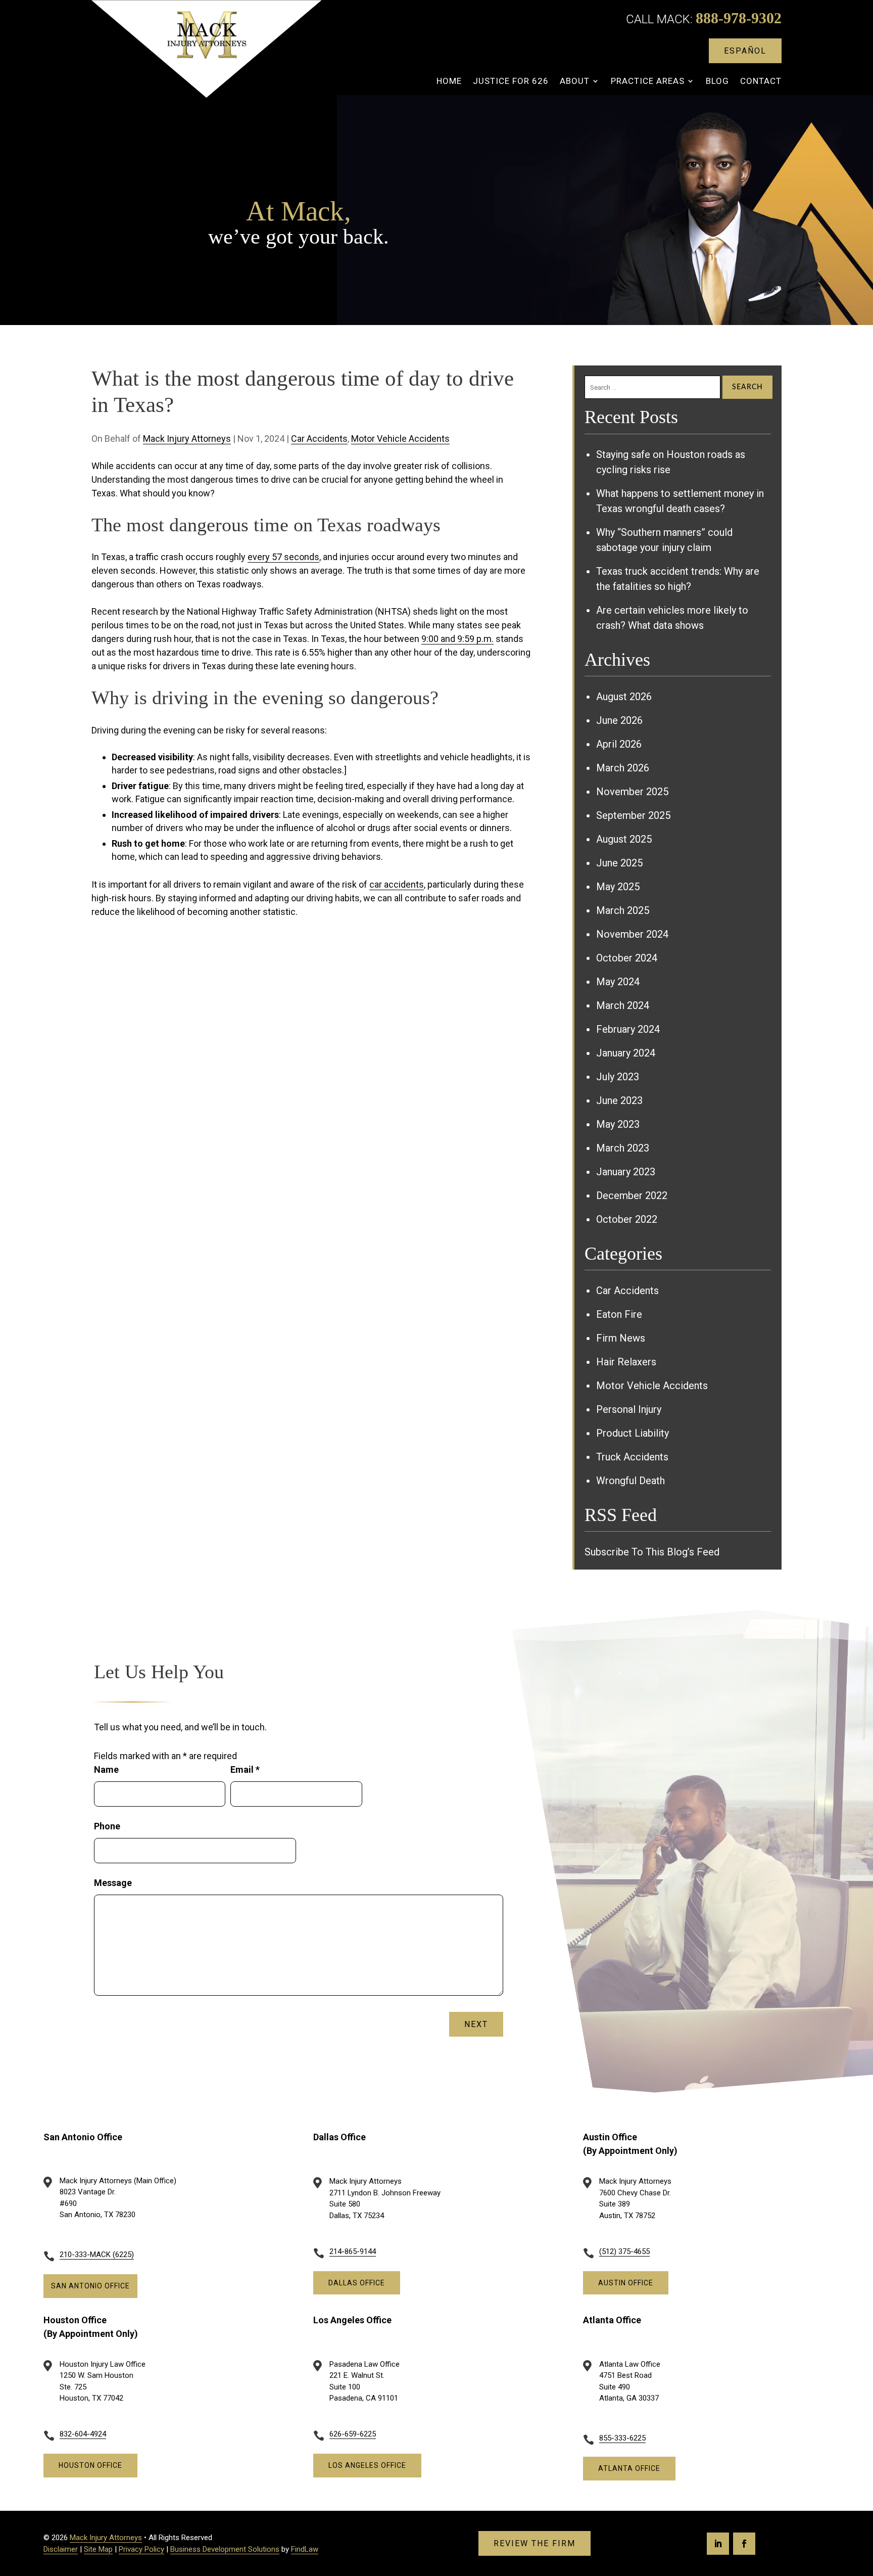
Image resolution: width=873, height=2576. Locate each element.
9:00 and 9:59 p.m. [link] (457, 639)
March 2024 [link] (623, 1005)
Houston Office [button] (90, 2465)
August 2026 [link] (624, 697)
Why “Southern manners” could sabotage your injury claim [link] (664, 540)
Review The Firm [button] (535, 2543)
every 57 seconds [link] (283, 557)
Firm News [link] (621, 1338)
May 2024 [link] (618, 982)
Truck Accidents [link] (632, 1457)
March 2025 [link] (623, 910)
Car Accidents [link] (319, 439)
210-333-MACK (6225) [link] (97, 2255)
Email (245, 1769)
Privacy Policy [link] (141, 2549)
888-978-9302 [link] (739, 18)
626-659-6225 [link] (353, 2434)
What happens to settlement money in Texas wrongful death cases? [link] (680, 501)
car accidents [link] (397, 884)
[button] (718, 2544)
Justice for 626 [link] (511, 82)
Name (106, 1769)
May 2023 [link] (618, 1124)
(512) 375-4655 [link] (624, 2251)
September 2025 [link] (633, 815)
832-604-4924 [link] (83, 2434)
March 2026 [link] (623, 768)
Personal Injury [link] (629, 1409)
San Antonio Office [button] (90, 2286)
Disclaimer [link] (61, 2549)
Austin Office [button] (626, 2283)
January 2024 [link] (626, 1053)
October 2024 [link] (627, 958)
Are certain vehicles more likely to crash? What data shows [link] (672, 618)
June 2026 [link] (619, 720)
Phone (107, 1826)
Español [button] (745, 51)
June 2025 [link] (619, 863)
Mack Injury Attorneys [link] (187, 439)
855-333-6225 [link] (622, 2438)
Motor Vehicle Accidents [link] (400, 439)
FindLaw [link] (305, 2549)
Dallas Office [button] (357, 2283)
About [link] (575, 82)
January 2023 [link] (626, 1172)
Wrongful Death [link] (630, 1481)
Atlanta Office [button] (629, 2468)
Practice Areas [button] (648, 82)
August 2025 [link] (624, 839)
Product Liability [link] (633, 1433)
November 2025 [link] (632, 792)
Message (113, 1883)
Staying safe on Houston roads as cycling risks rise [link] (671, 462)
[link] (206, 49)
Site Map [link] (98, 2549)
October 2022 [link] (627, 1219)
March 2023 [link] (623, 1148)
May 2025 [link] (618, 887)
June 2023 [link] (619, 1100)
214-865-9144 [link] (353, 2251)
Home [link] (449, 82)
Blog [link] (717, 82)
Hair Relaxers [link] (626, 1362)
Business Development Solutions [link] (225, 2549)
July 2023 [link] (618, 1077)
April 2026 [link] (619, 744)
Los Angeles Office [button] (367, 2465)
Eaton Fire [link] (619, 1314)
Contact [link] (761, 82)
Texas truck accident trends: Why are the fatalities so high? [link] (678, 579)
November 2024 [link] (632, 934)
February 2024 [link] (628, 1029)
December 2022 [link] (632, 1195)
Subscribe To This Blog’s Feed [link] (652, 1552)
